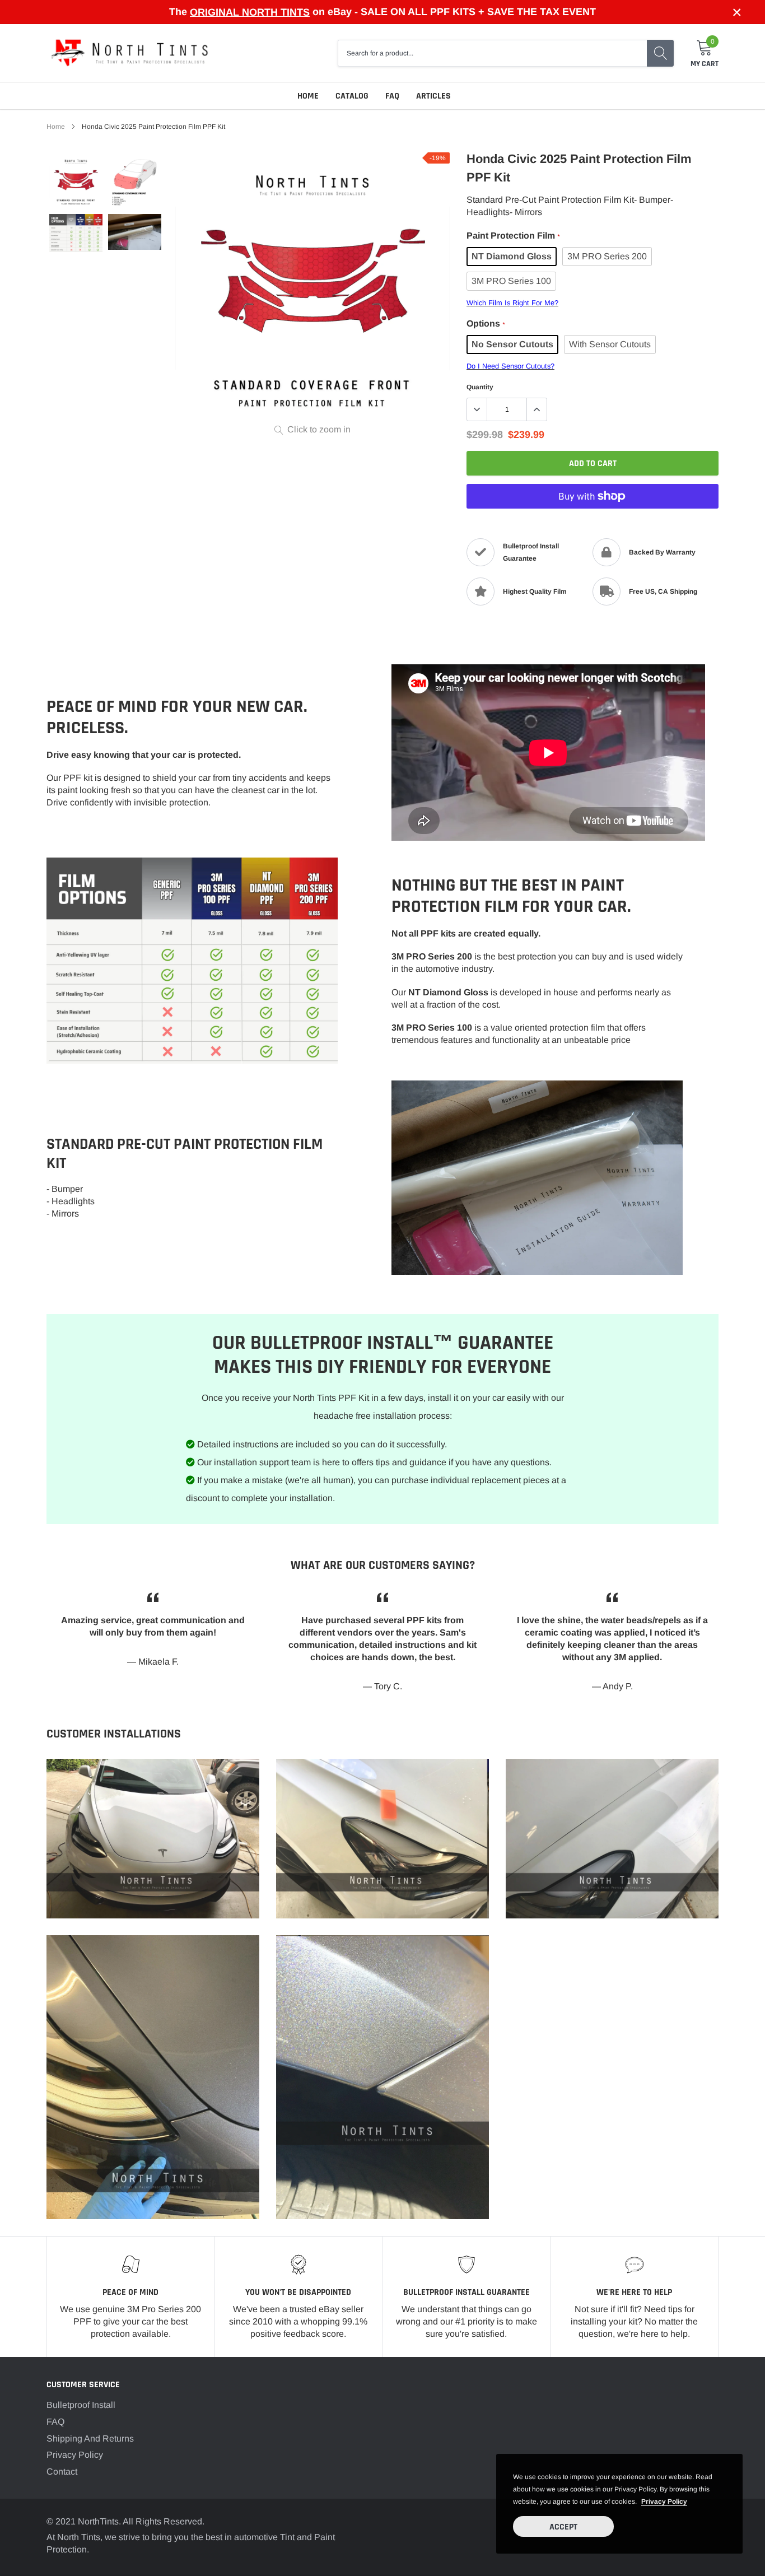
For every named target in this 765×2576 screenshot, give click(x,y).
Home (308, 96)
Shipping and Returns (90, 2438)
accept (563, 2527)
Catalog (352, 96)
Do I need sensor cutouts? (510, 366)
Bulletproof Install (81, 2405)
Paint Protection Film (513, 236)
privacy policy (664, 2502)
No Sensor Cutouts (512, 344)
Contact (62, 2472)
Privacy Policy (75, 2455)
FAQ (392, 96)
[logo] (130, 53)
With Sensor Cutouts (610, 344)
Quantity (480, 387)
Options (486, 323)
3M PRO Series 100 (511, 281)
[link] (76, 182)
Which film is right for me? (512, 303)
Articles (433, 96)
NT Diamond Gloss (512, 256)
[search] (660, 53)
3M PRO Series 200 (607, 256)
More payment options (593, 524)
